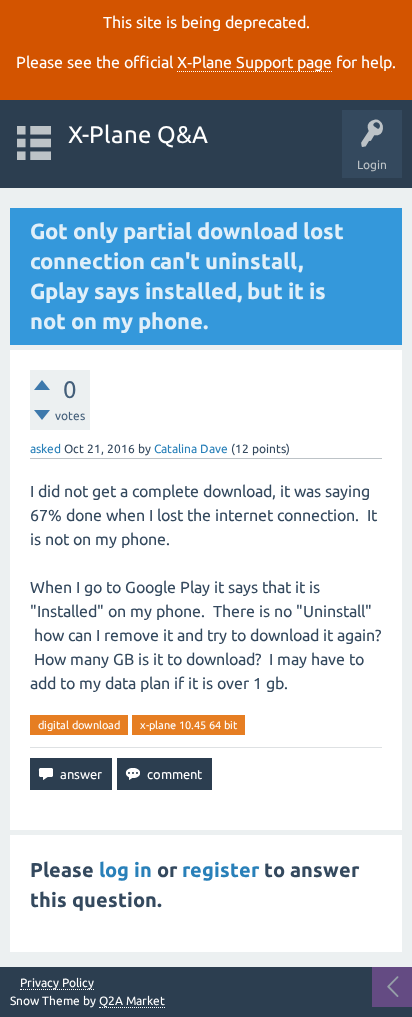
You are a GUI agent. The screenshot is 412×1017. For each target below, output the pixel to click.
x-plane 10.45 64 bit (188, 725)
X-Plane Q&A (138, 134)
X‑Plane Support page (254, 62)
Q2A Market (132, 1000)
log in (125, 869)
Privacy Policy (57, 983)
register (220, 869)
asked (45, 448)
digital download (79, 725)
